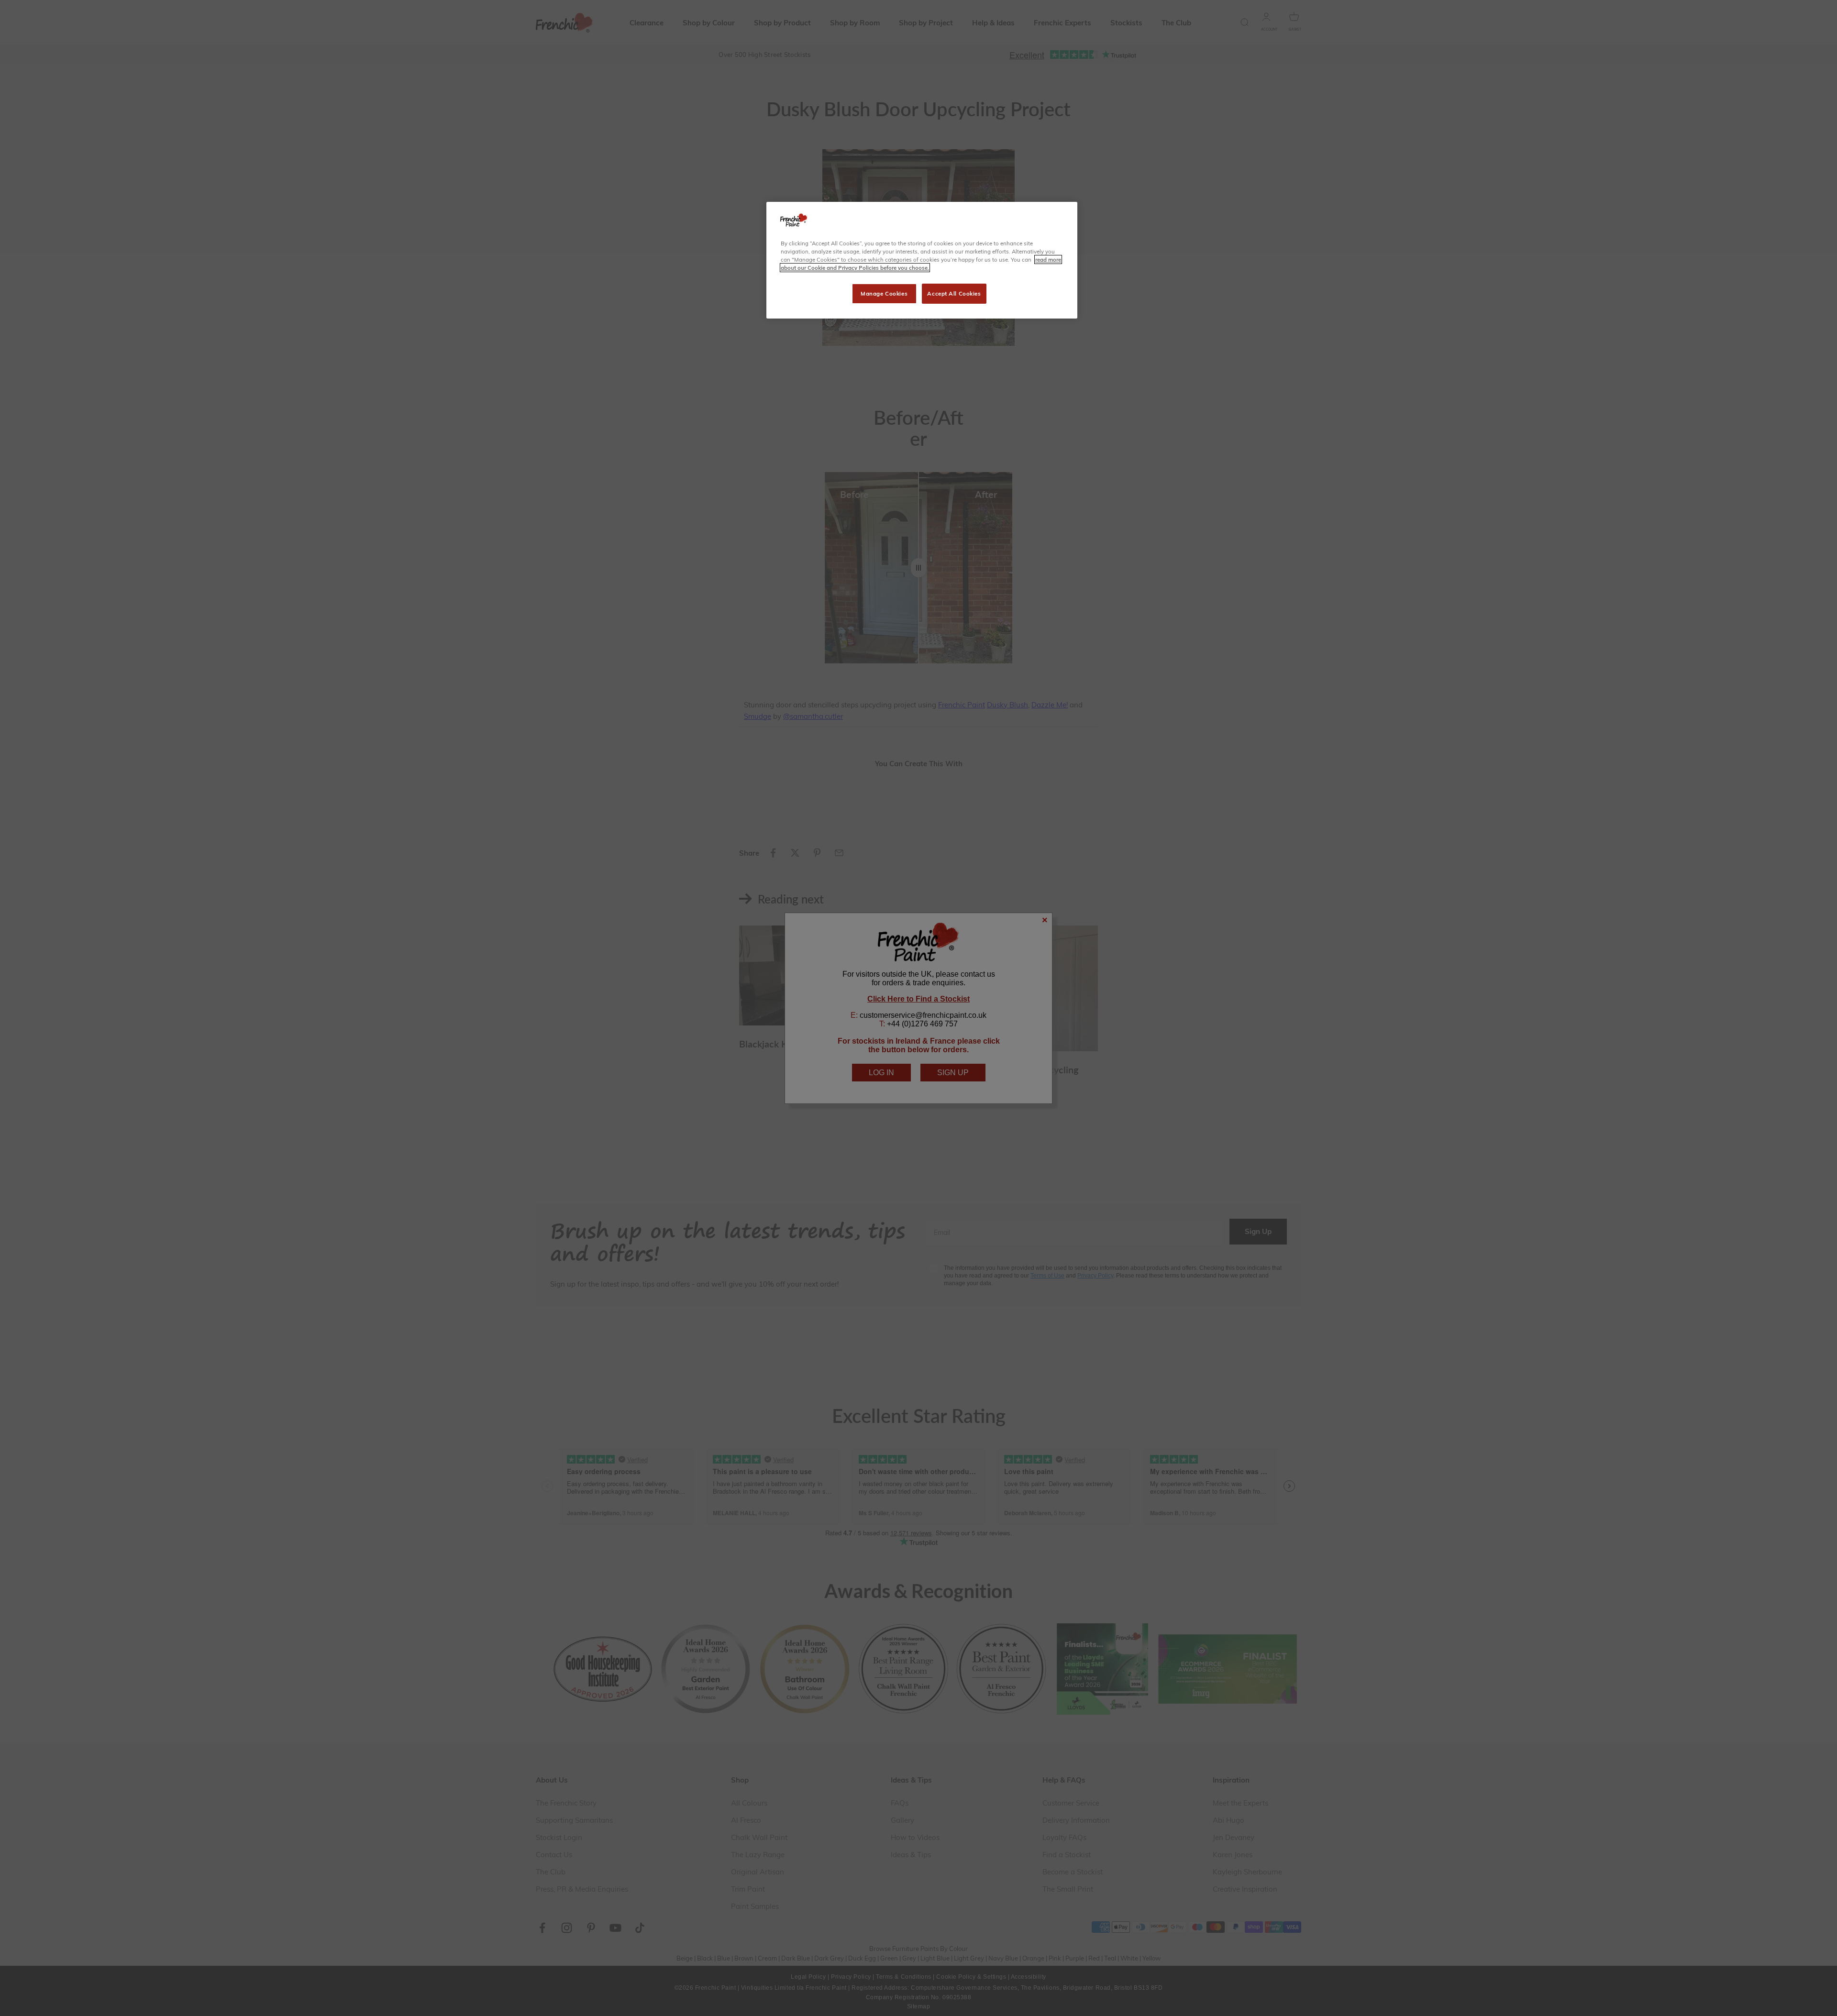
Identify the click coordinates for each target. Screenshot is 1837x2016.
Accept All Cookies (954, 293)
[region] (922, 260)
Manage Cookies (884, 293)
